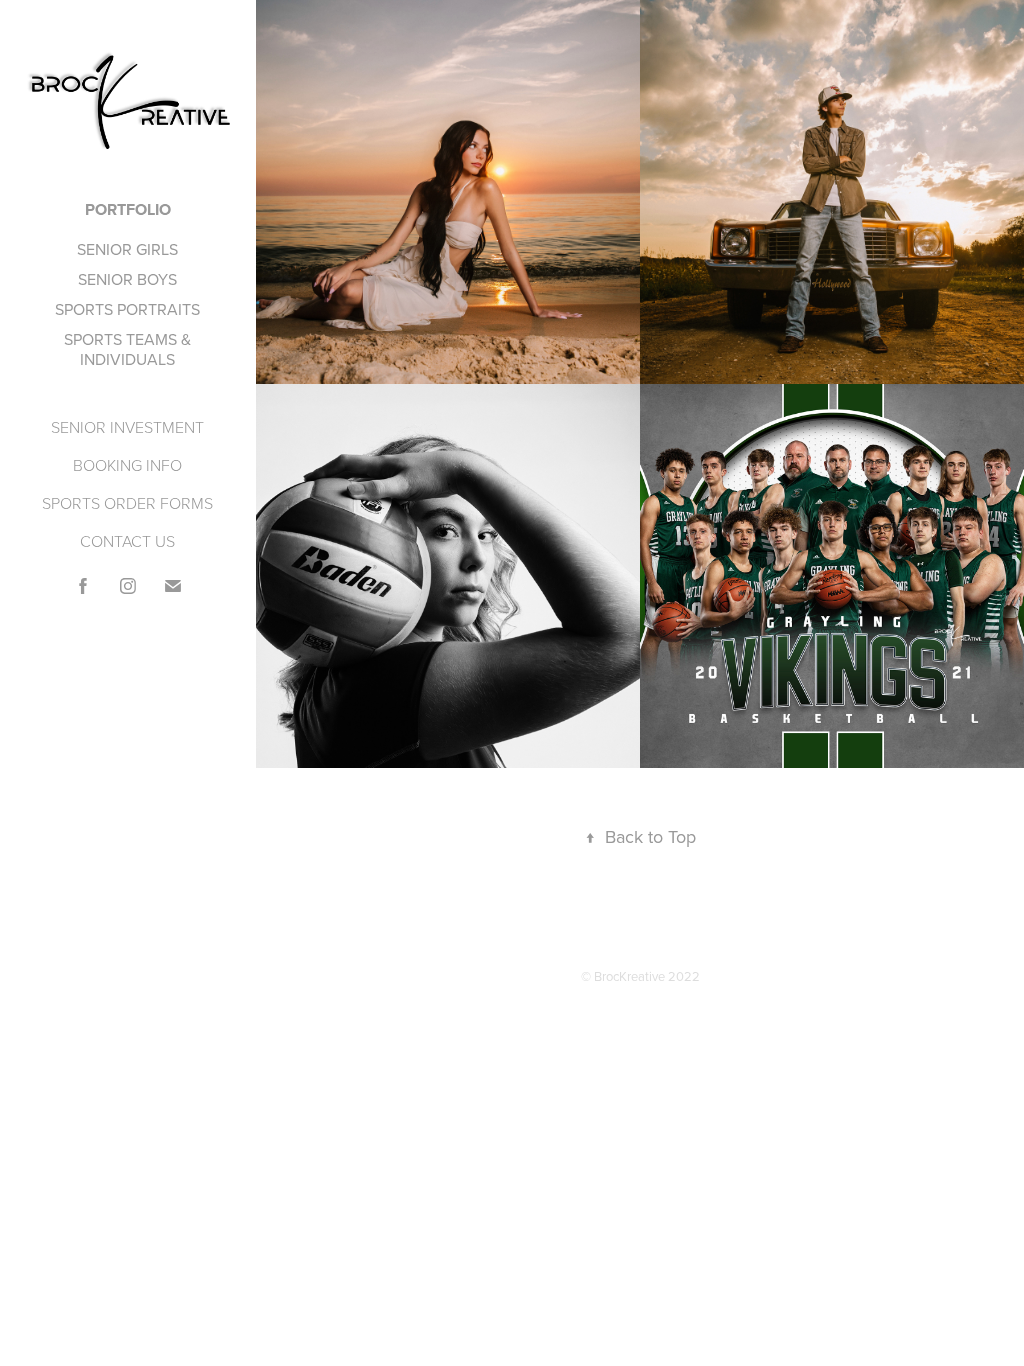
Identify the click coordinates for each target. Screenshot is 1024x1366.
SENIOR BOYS (127, 279)
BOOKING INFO (127, 465)
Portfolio (128, 209)
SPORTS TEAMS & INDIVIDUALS (127, 349)
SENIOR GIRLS (127, 249)
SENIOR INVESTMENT (127, 427)
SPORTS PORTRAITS (127, 309)
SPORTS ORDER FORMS (127, 503)
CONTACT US (127, 541)
